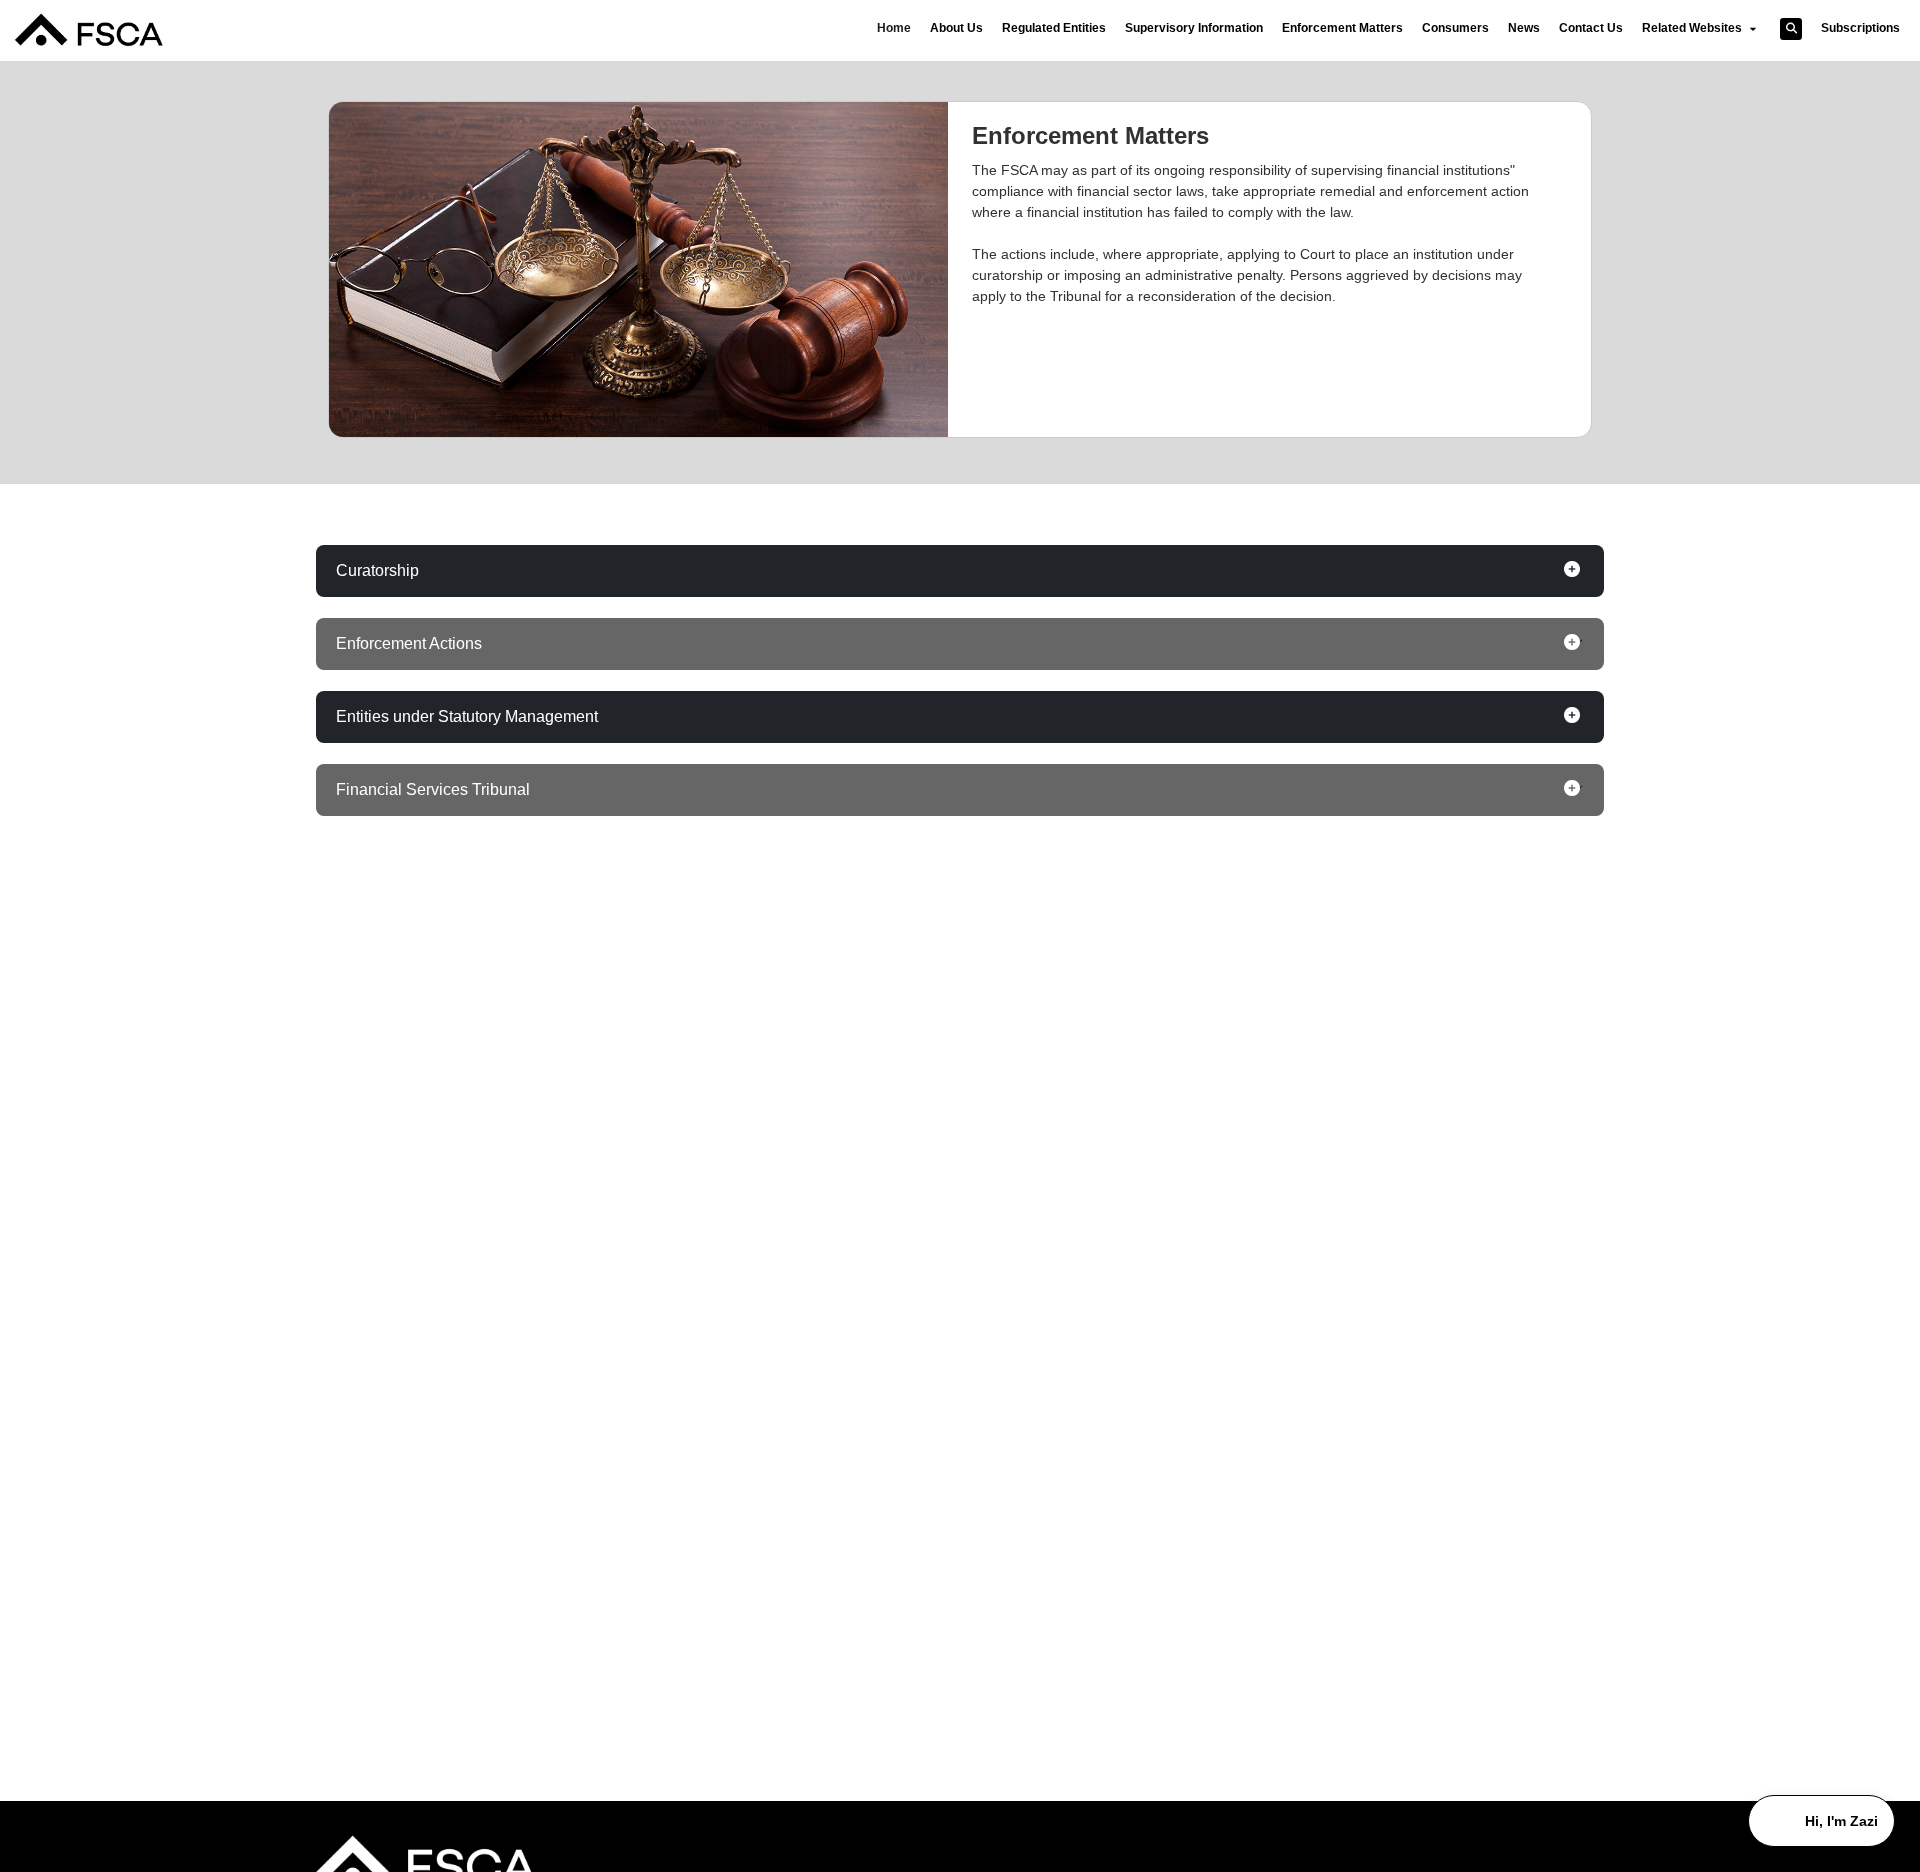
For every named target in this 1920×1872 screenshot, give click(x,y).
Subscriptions (1860, 28)
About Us (956, 28)
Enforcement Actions (409, 643)
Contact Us (1591, 28)
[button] (1791, 29)
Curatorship (377, 570)
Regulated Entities (1054, 28)
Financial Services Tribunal (433, 789)
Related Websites (1693, 28)
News (1524, 28)
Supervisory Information (1194, 28)
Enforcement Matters (1342, 28)
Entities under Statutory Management (467, 716)
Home (894, 28)
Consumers (1455, 28)
